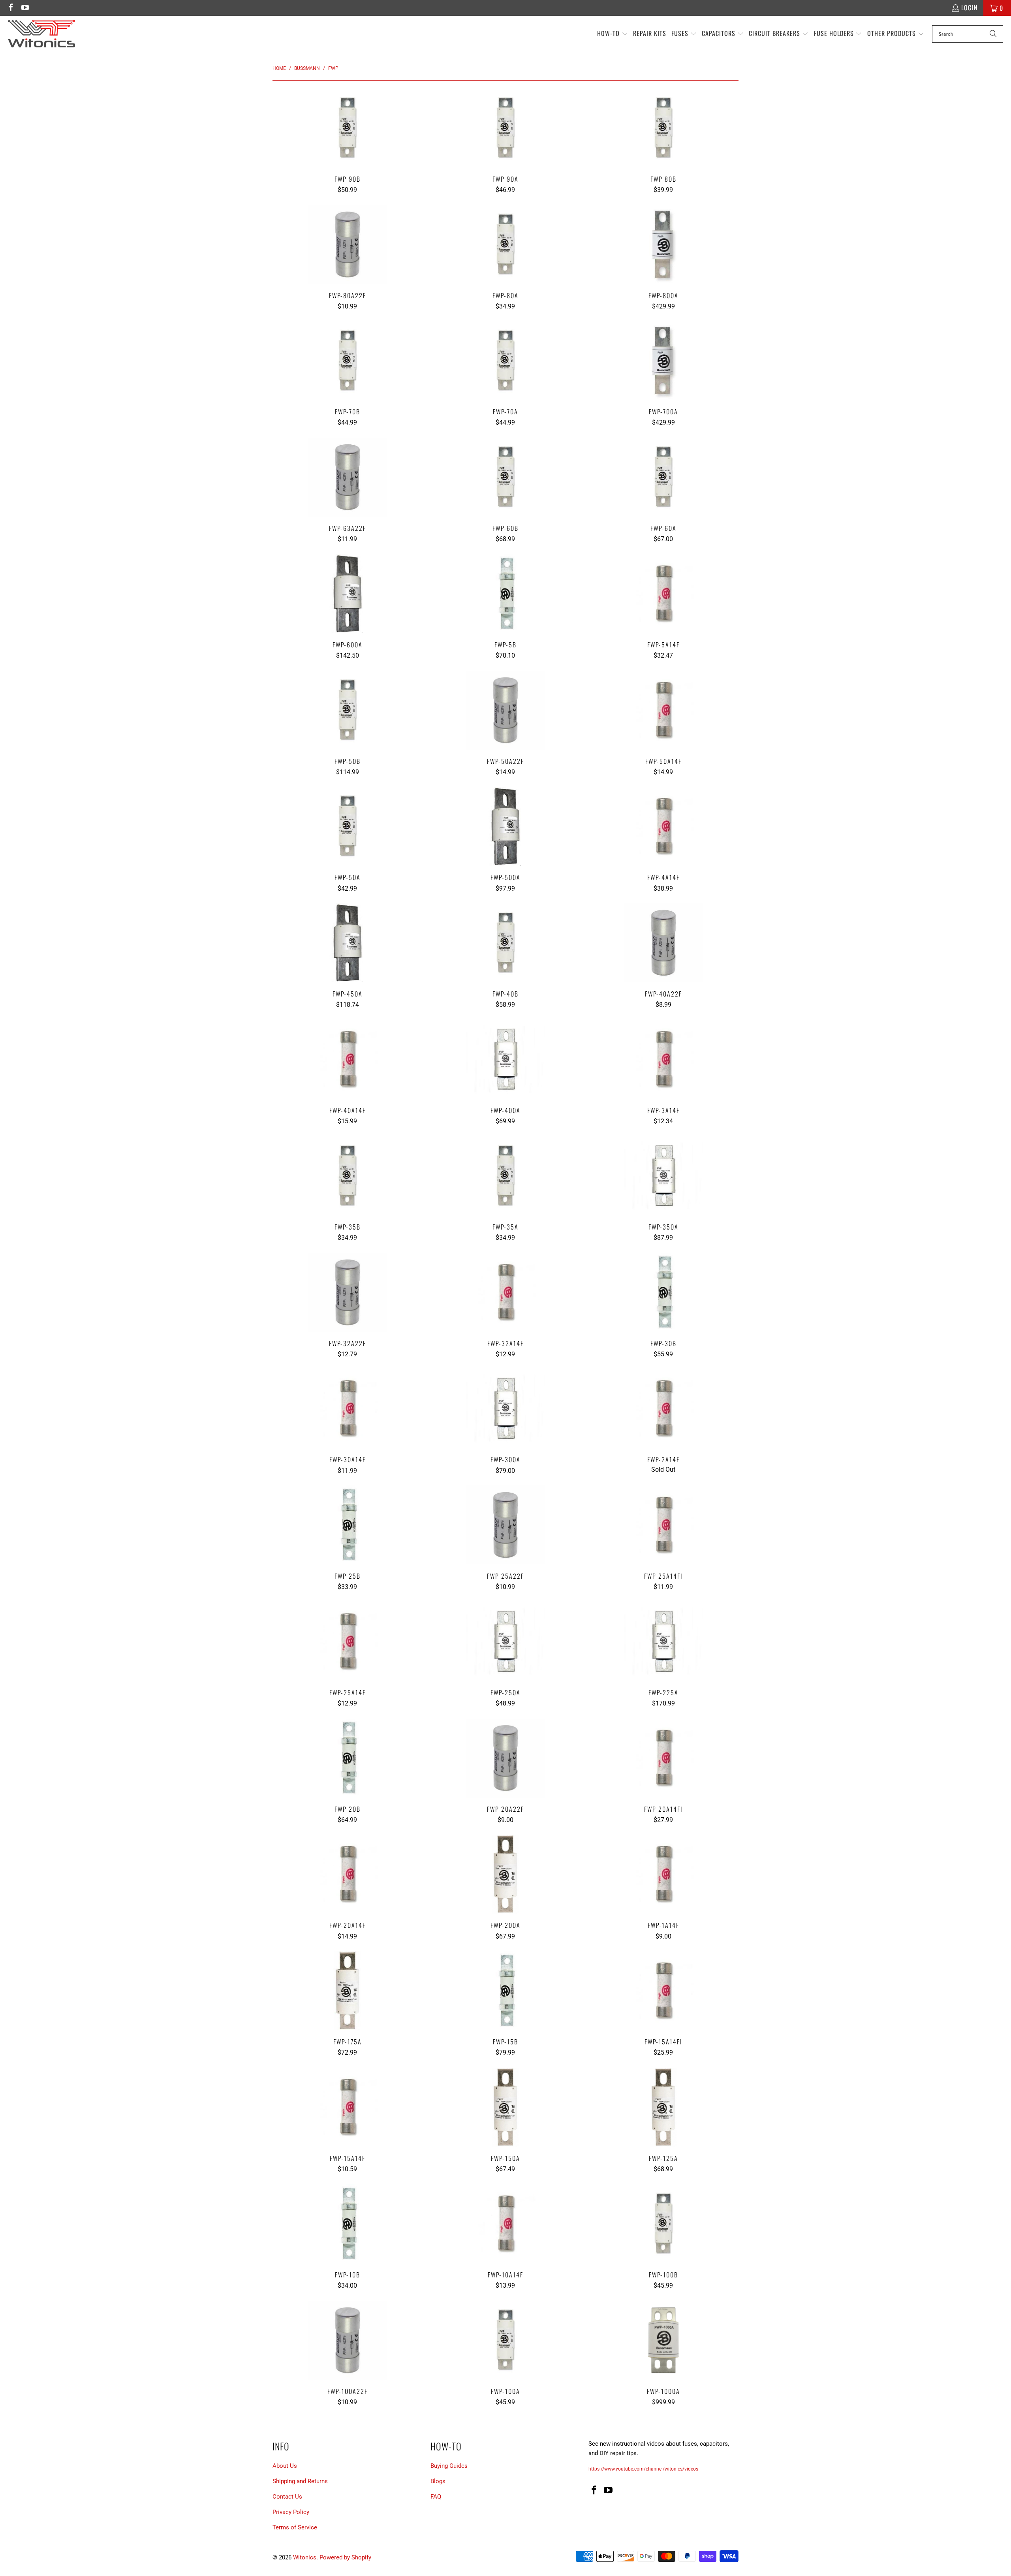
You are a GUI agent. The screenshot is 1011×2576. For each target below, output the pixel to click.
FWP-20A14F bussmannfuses (348, 1874)
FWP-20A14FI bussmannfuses (663, 1758)
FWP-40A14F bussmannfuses (348, 1059)
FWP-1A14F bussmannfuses (663, 1874)
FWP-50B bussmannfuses (348, 710)
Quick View (347, 146)
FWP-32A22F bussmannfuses (348, 1292)
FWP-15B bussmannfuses (505, 1991)
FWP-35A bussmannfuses (505, 1176)
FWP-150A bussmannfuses (505, 2107)
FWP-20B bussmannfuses (348, 1758)
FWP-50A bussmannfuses (348, 826)
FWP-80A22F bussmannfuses (348, 244)
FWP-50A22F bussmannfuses (505, 710)
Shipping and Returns (300, 2481)
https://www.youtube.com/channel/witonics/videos (643, 2469)
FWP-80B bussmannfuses (663, 128)
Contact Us (287, 2497)
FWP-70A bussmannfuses (505, 361)
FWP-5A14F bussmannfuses (663, 594)
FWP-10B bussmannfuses (348, 2224)
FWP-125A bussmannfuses (663, 2107)
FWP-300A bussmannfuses (505, 1408)
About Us (285, 2466)
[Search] (993, 34)
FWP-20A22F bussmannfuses (505, 1758)
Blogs (438, 2481)
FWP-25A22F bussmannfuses (505, 1525)
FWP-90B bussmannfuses (348, 128)
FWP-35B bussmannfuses (348, 1176)
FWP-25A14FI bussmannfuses (663, 1525)
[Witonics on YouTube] (24, 8)
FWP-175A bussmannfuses (348, 1991)
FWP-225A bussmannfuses (663, 1641)
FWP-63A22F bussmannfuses (348, 477)
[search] (968, 34)
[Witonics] (41, 34)
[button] (613, 34)
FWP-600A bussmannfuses (348, 594)
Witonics (305, 2557)
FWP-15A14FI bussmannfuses (663, 1991)
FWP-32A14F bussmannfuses (505, 1292)
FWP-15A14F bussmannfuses (348, 2107)
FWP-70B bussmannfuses (348, 361)
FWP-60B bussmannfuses (505, 477)
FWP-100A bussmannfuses (505, 2340)
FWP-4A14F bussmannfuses (663, 826)
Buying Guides (449, 2466)
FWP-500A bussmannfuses (505, 826)
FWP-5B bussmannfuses (505, 594)
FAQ (436, 2497)
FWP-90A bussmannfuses (505, 128)
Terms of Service (295, 2527)
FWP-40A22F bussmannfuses (663, 943)
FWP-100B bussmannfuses (663, 2224)
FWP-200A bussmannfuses (505, 1874)
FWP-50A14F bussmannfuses (663, 710)
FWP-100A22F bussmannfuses (348, 2340)
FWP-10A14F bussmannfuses (505, 2224)
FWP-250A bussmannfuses (505, 1641)
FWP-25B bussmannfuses (348, 1525)
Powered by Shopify (345, 2557)
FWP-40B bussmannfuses (505, 943)
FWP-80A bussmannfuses (505, 244)
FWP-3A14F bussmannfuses (663, 1059)
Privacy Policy (291, 2512)
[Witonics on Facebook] (10, 8)
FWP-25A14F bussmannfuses (348, 1641)
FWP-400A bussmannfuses (505, 1059)
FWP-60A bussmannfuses (663, 477)
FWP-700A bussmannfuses (663, 361)
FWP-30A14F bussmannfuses (348, 1408)
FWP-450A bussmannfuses (348, 943)
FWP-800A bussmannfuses (663, 244)
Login (969, 8)
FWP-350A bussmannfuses (663, 1176)
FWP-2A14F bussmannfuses (663, 1408)
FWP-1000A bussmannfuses (663, 2340)
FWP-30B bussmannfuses (663, 1292)
